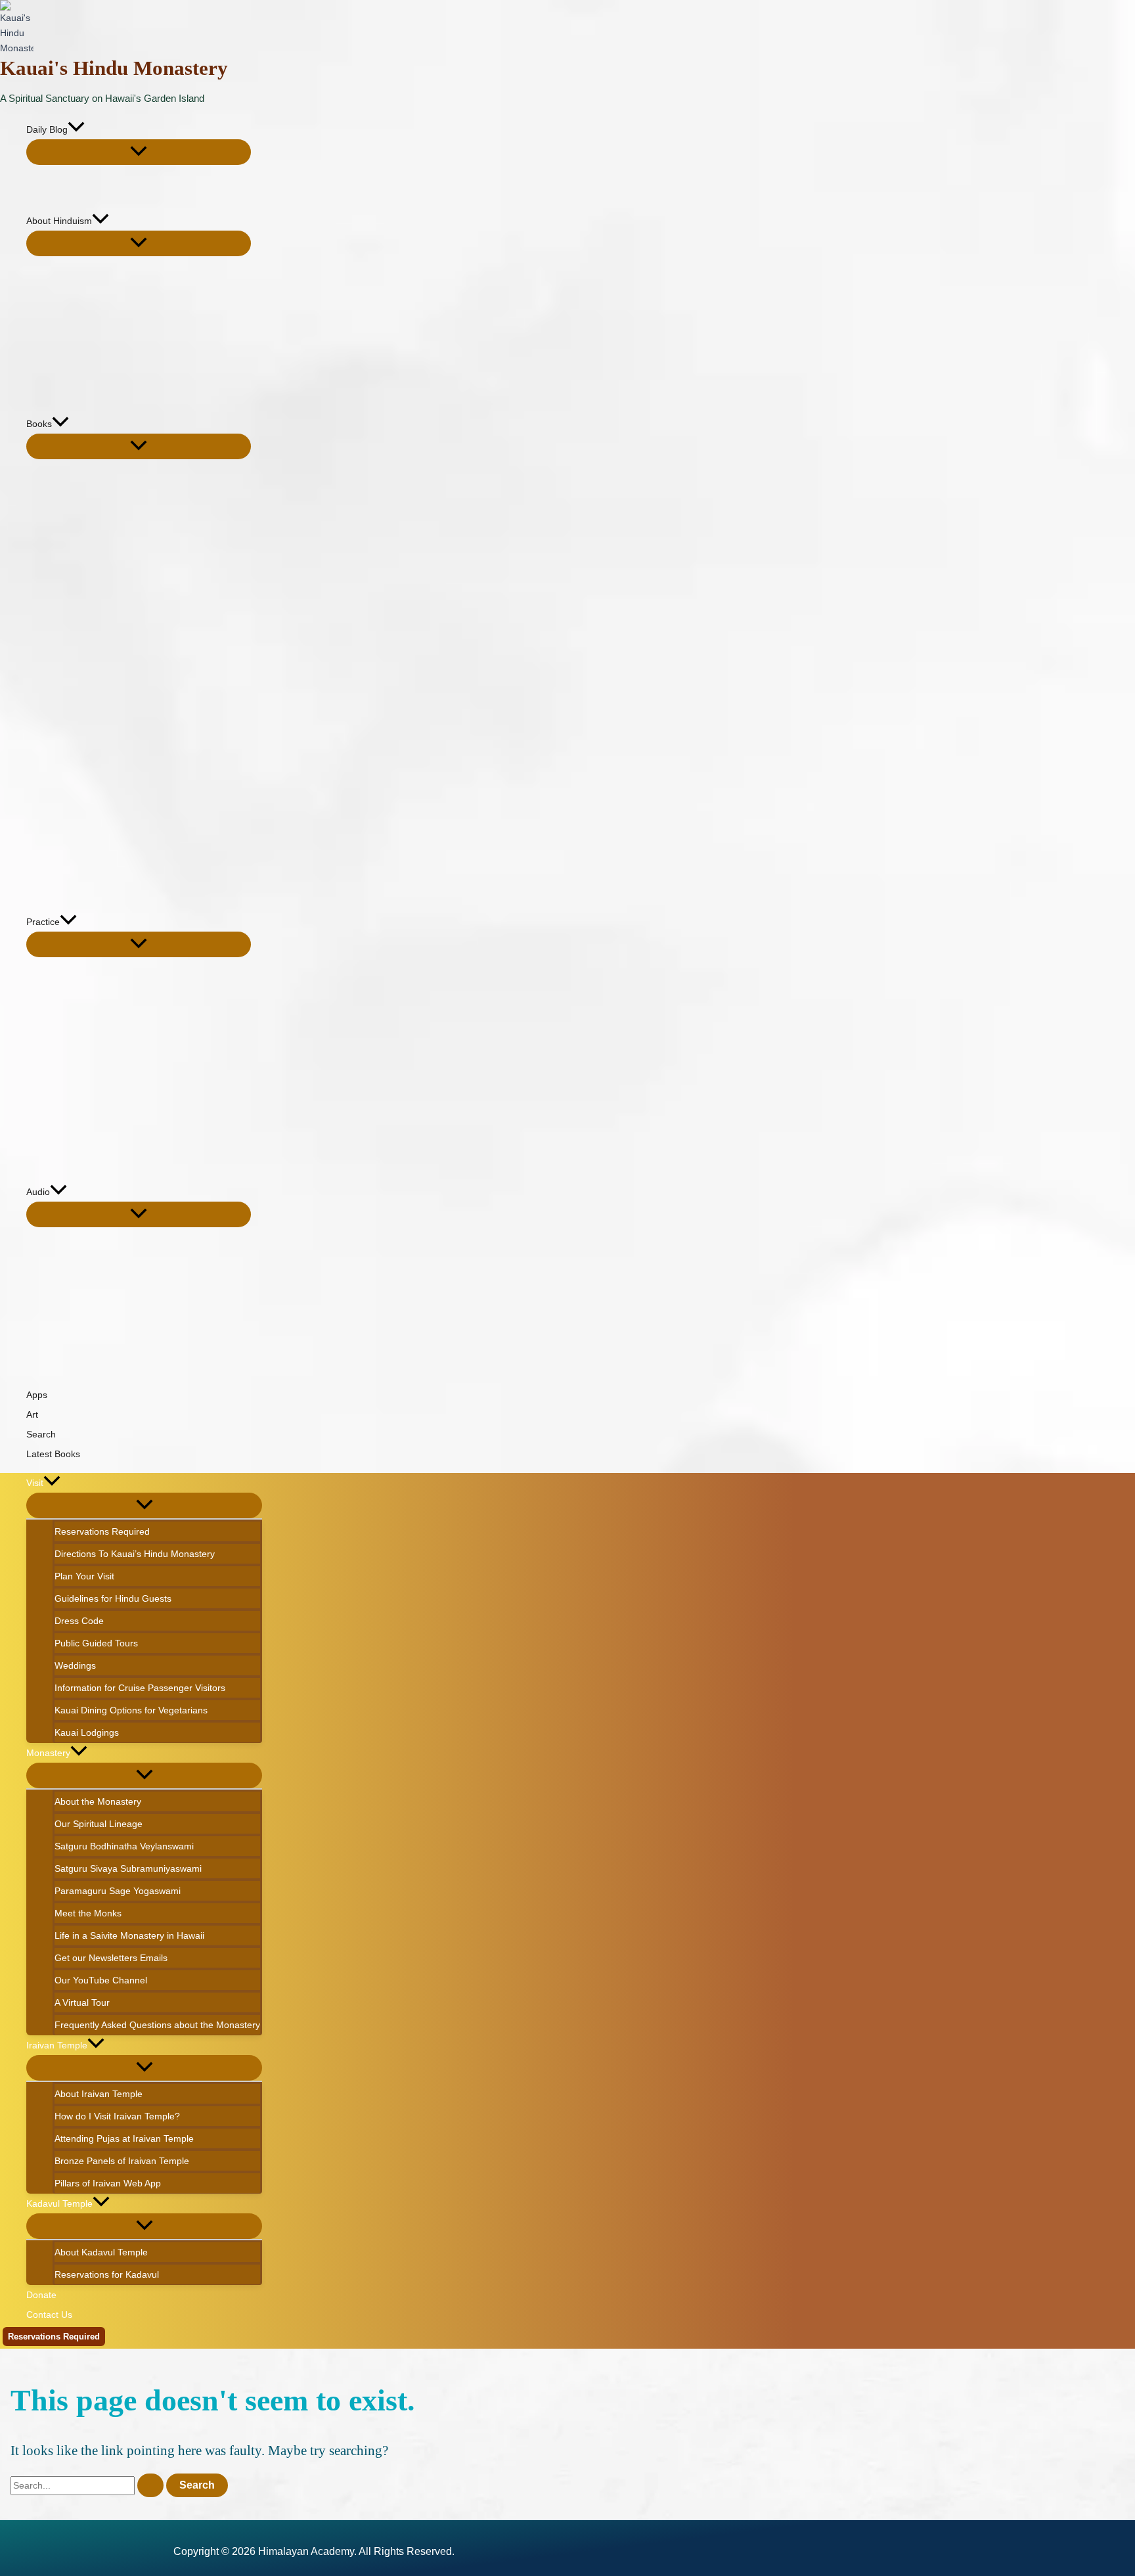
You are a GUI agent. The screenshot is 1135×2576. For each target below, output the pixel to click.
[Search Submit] (150, 2485)
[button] (76, 129)
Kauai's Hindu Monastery (114, 68)
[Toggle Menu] (139, 152)
